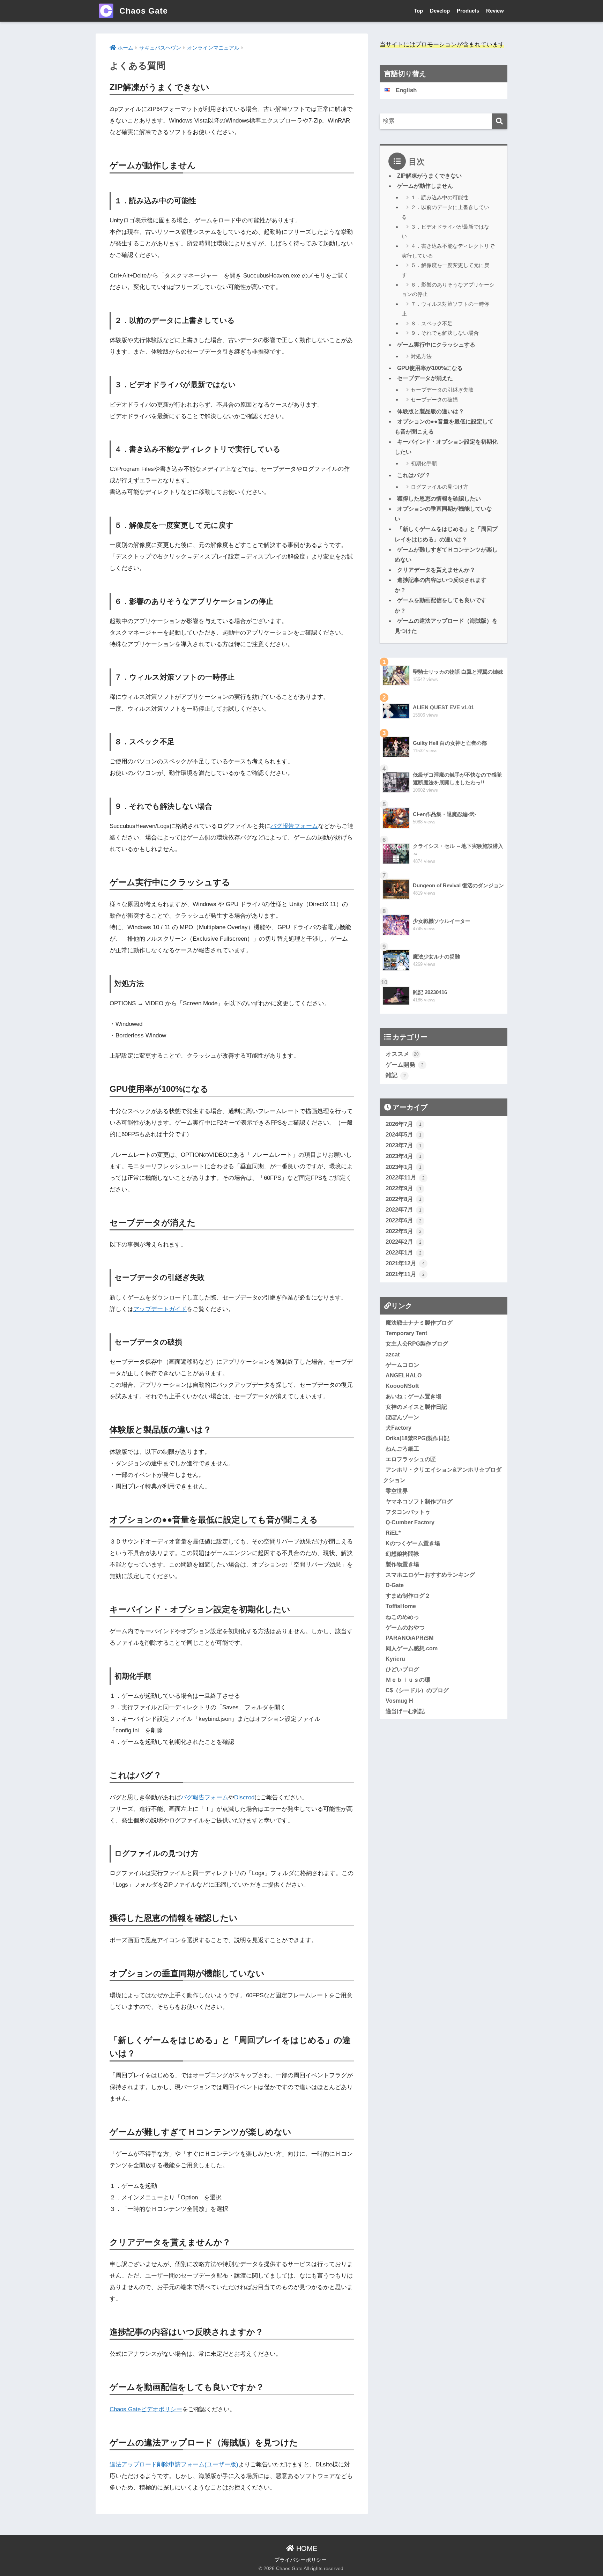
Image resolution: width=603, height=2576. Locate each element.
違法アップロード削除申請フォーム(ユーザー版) (174, 2464)
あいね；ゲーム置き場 (414, 1396)
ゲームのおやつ (405, 1627)
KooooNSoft (402, 1386)
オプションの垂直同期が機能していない (443, 514)
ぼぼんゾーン (402, 1417)
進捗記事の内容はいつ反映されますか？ (441, 585)
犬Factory (399, 1428)
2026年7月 (404, 1124)
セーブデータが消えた (425, 378)
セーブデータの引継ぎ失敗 (442, 390)
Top (418, 11)
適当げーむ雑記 (405, 1711)
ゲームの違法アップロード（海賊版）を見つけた (446, 626)
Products (468, 11)
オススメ (402, 1054)
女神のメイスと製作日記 (416, 1407)
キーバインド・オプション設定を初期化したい (446, 447)
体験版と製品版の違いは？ (431, 411)
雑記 (396, 1075)
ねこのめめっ (402, 1617)
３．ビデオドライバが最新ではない (445, 232)
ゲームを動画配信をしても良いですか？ (441, 605)
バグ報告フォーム (294, 826)
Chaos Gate (142, 11)
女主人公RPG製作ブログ (417, 1343)
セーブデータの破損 (434, 399)
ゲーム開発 (405, 1065)
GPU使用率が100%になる (430, 368)
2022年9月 (404, 1188)
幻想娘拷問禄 (402, 1554)
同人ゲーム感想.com (412, 1648)
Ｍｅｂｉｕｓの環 (408, 1680)
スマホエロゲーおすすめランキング (430, 1575)
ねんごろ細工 (402, 1449)
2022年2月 (404, 1242)
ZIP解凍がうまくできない (429, 176)
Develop (440, 11)
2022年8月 (404, 1199)
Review (495, 11)
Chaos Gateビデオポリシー (146, 2409)
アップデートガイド (160, 1309)
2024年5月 (404, 1135)
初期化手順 (424, 463)
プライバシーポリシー (300, 2560)
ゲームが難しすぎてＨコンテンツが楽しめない (446, 555)
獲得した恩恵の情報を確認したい (439, 499)
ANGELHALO (404, 1375)
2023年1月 (404, 1167)
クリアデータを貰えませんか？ (436, 570)
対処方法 (421, 356)
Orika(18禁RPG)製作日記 (418, 1438)
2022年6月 (404, 1220)
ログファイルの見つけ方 (440, 487)
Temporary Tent (406, 1333)
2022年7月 (404, 1210)
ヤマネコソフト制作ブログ (419, 1501)
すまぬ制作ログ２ (408, 1596)
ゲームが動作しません (425, 186)
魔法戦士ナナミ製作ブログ (419, 1323)
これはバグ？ (414, 475)
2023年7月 (404, 1145)
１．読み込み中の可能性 (440, 197)
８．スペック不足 (432, 323)
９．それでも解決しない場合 (445, 333)
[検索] (500, 121)
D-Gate (395, 1585)
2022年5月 (404, 1231)
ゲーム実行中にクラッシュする (436, 345)
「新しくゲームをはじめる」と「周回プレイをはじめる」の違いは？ (446, 534)
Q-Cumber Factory (410, 1522)
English (406, 90)
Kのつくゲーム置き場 (413, 1543)
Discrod (244, 1797)
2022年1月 (404, 1253)
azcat (393, 1354)
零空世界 (397, 1491)
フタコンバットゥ (408, 1512)
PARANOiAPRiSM (410, 1638)
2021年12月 (405, 1263)
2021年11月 (405, 1274)
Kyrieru (395, 1659)
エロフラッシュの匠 (411, 1459)
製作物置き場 (402, 1564)
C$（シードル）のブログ (417, 1690)
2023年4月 (404, 1156)
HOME (306, 2548)
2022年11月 (405, 1178)
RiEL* (393, 1533)
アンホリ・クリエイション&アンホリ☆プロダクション (442, 1475)
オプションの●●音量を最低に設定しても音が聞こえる (444, 427)
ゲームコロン (402, 1365)
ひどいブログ (402, 1669)
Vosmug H (399, 1701)
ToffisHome (401, 1606)
